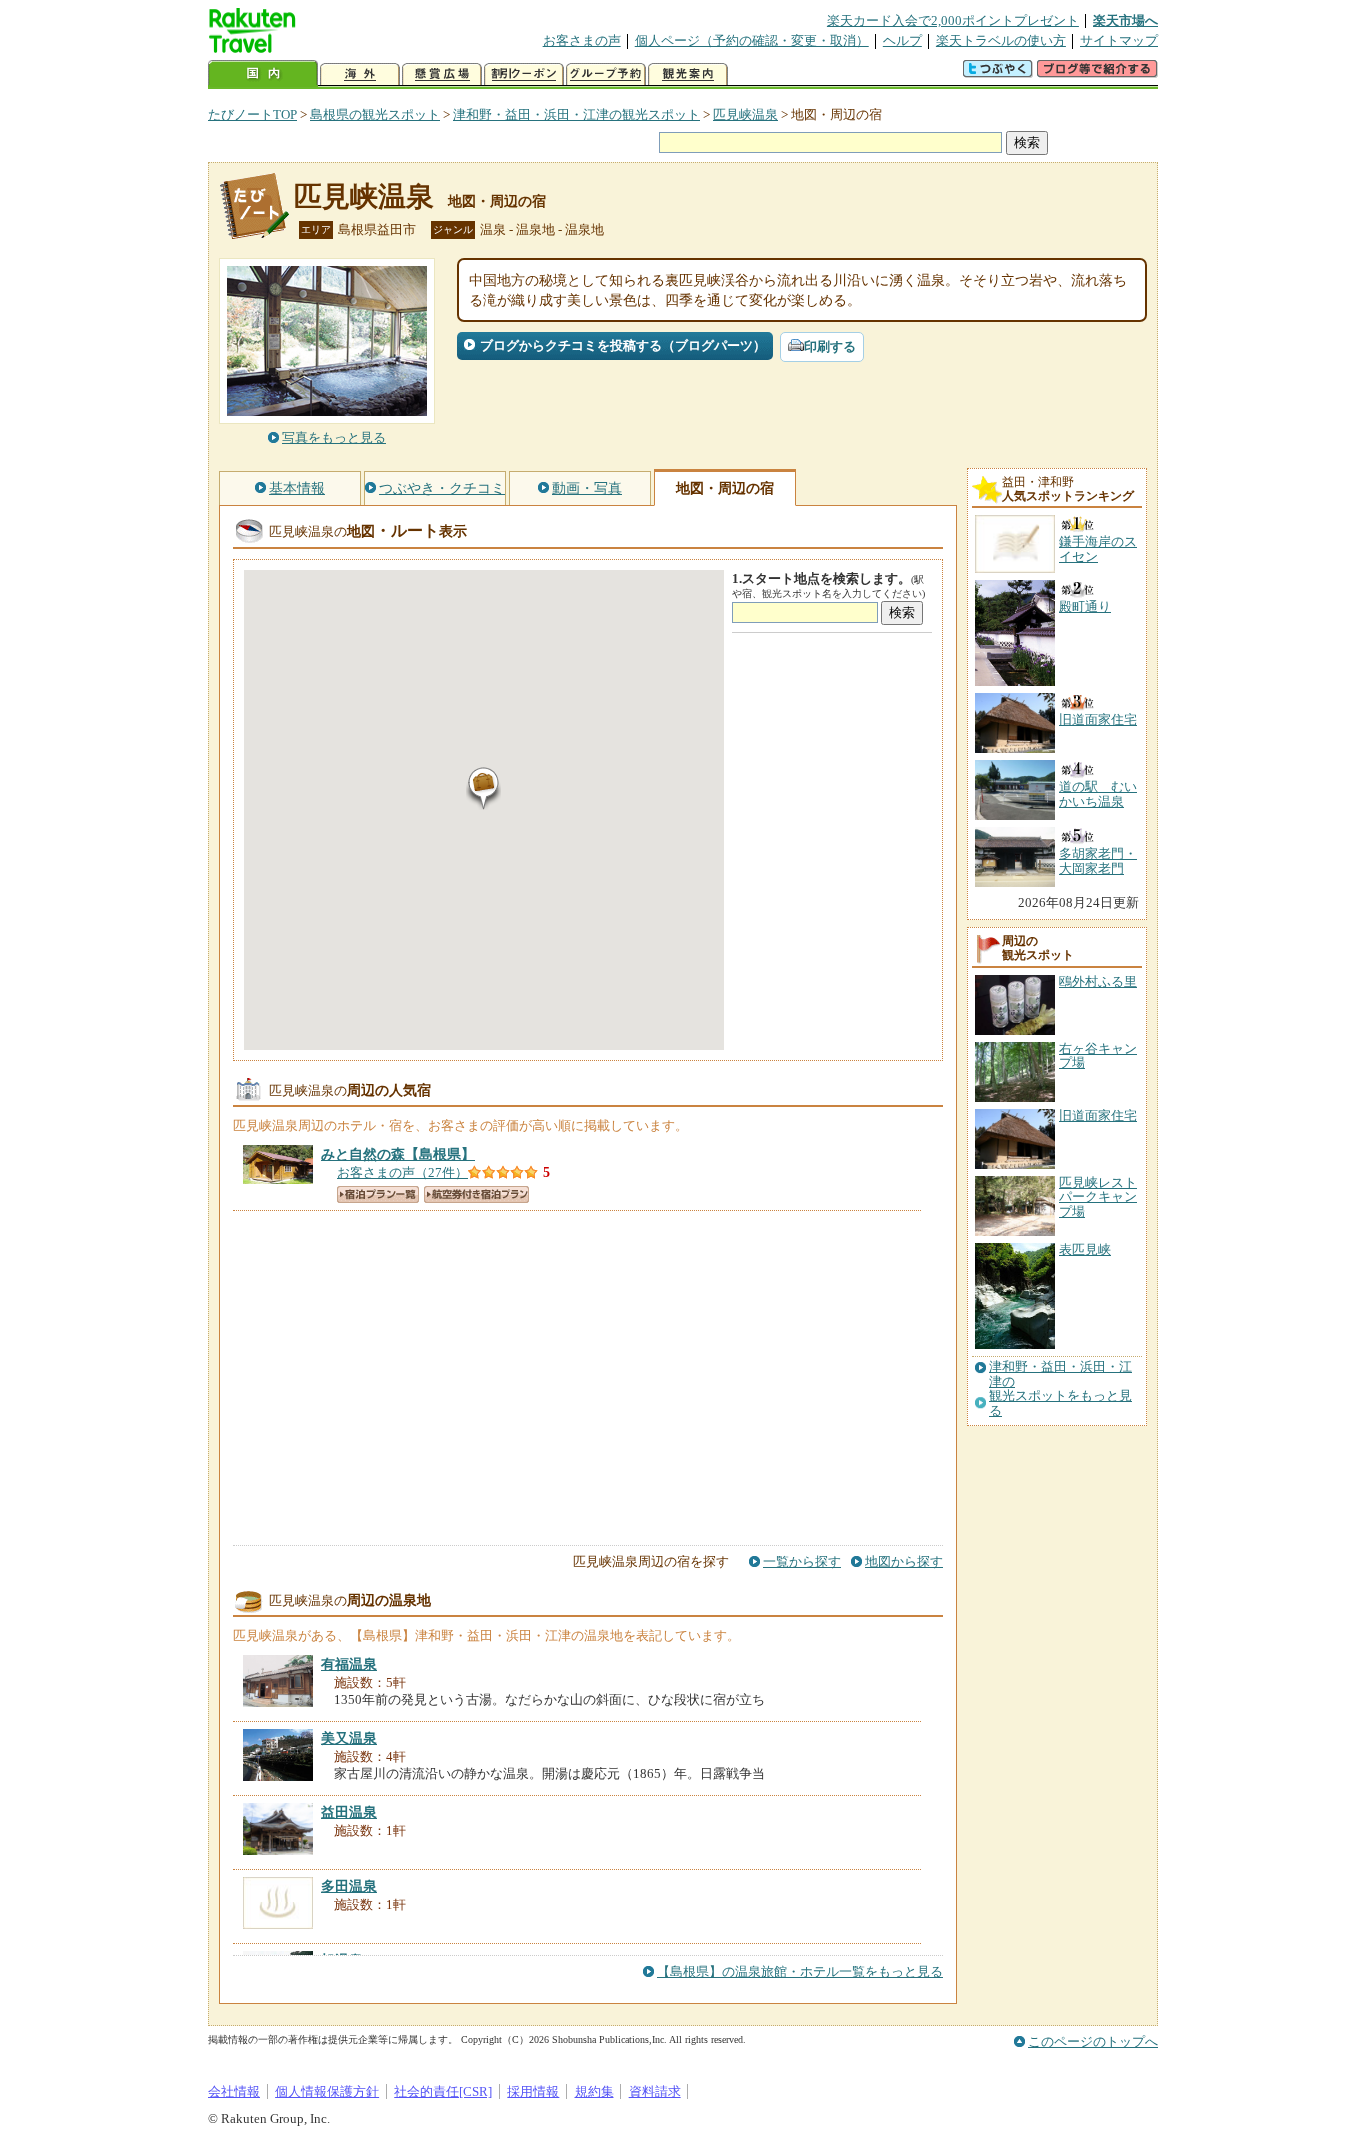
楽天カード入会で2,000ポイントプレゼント (953, 20)
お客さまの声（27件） (402, 1172)
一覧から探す (802, 1561)
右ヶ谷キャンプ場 (1098, 1055)
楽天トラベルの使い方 (1001, 40)
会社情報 (234, 2091)
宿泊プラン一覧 (378, 1194)
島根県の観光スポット (375, 114)
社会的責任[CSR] (443, 2091)
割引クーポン (524, 74)
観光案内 (688, 74)
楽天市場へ (1125, 20)
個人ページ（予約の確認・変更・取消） (752, 40)
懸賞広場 (442, 74)
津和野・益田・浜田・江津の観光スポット (576, 114)
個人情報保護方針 (327, 2091)
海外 (360, 74)
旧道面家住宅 (1098, 1115)
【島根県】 (398, 1154)
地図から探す (904, 1561)
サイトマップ (1119, 40)
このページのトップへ (1093, 2041)
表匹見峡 (1085, 1249)
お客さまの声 (582, 40)
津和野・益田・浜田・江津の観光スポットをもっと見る (1060, 1388)
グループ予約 (606, 74)
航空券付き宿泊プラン (476, 1194)
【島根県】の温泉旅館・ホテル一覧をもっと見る (800, 1971)
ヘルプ (902, 40)
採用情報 (533, 2091)
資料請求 (655, 2091)
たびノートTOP (252, 114)
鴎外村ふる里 (1098, 981)
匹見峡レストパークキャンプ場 (1098, 1197)
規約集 (594, 2091)
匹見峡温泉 (745, 114)
